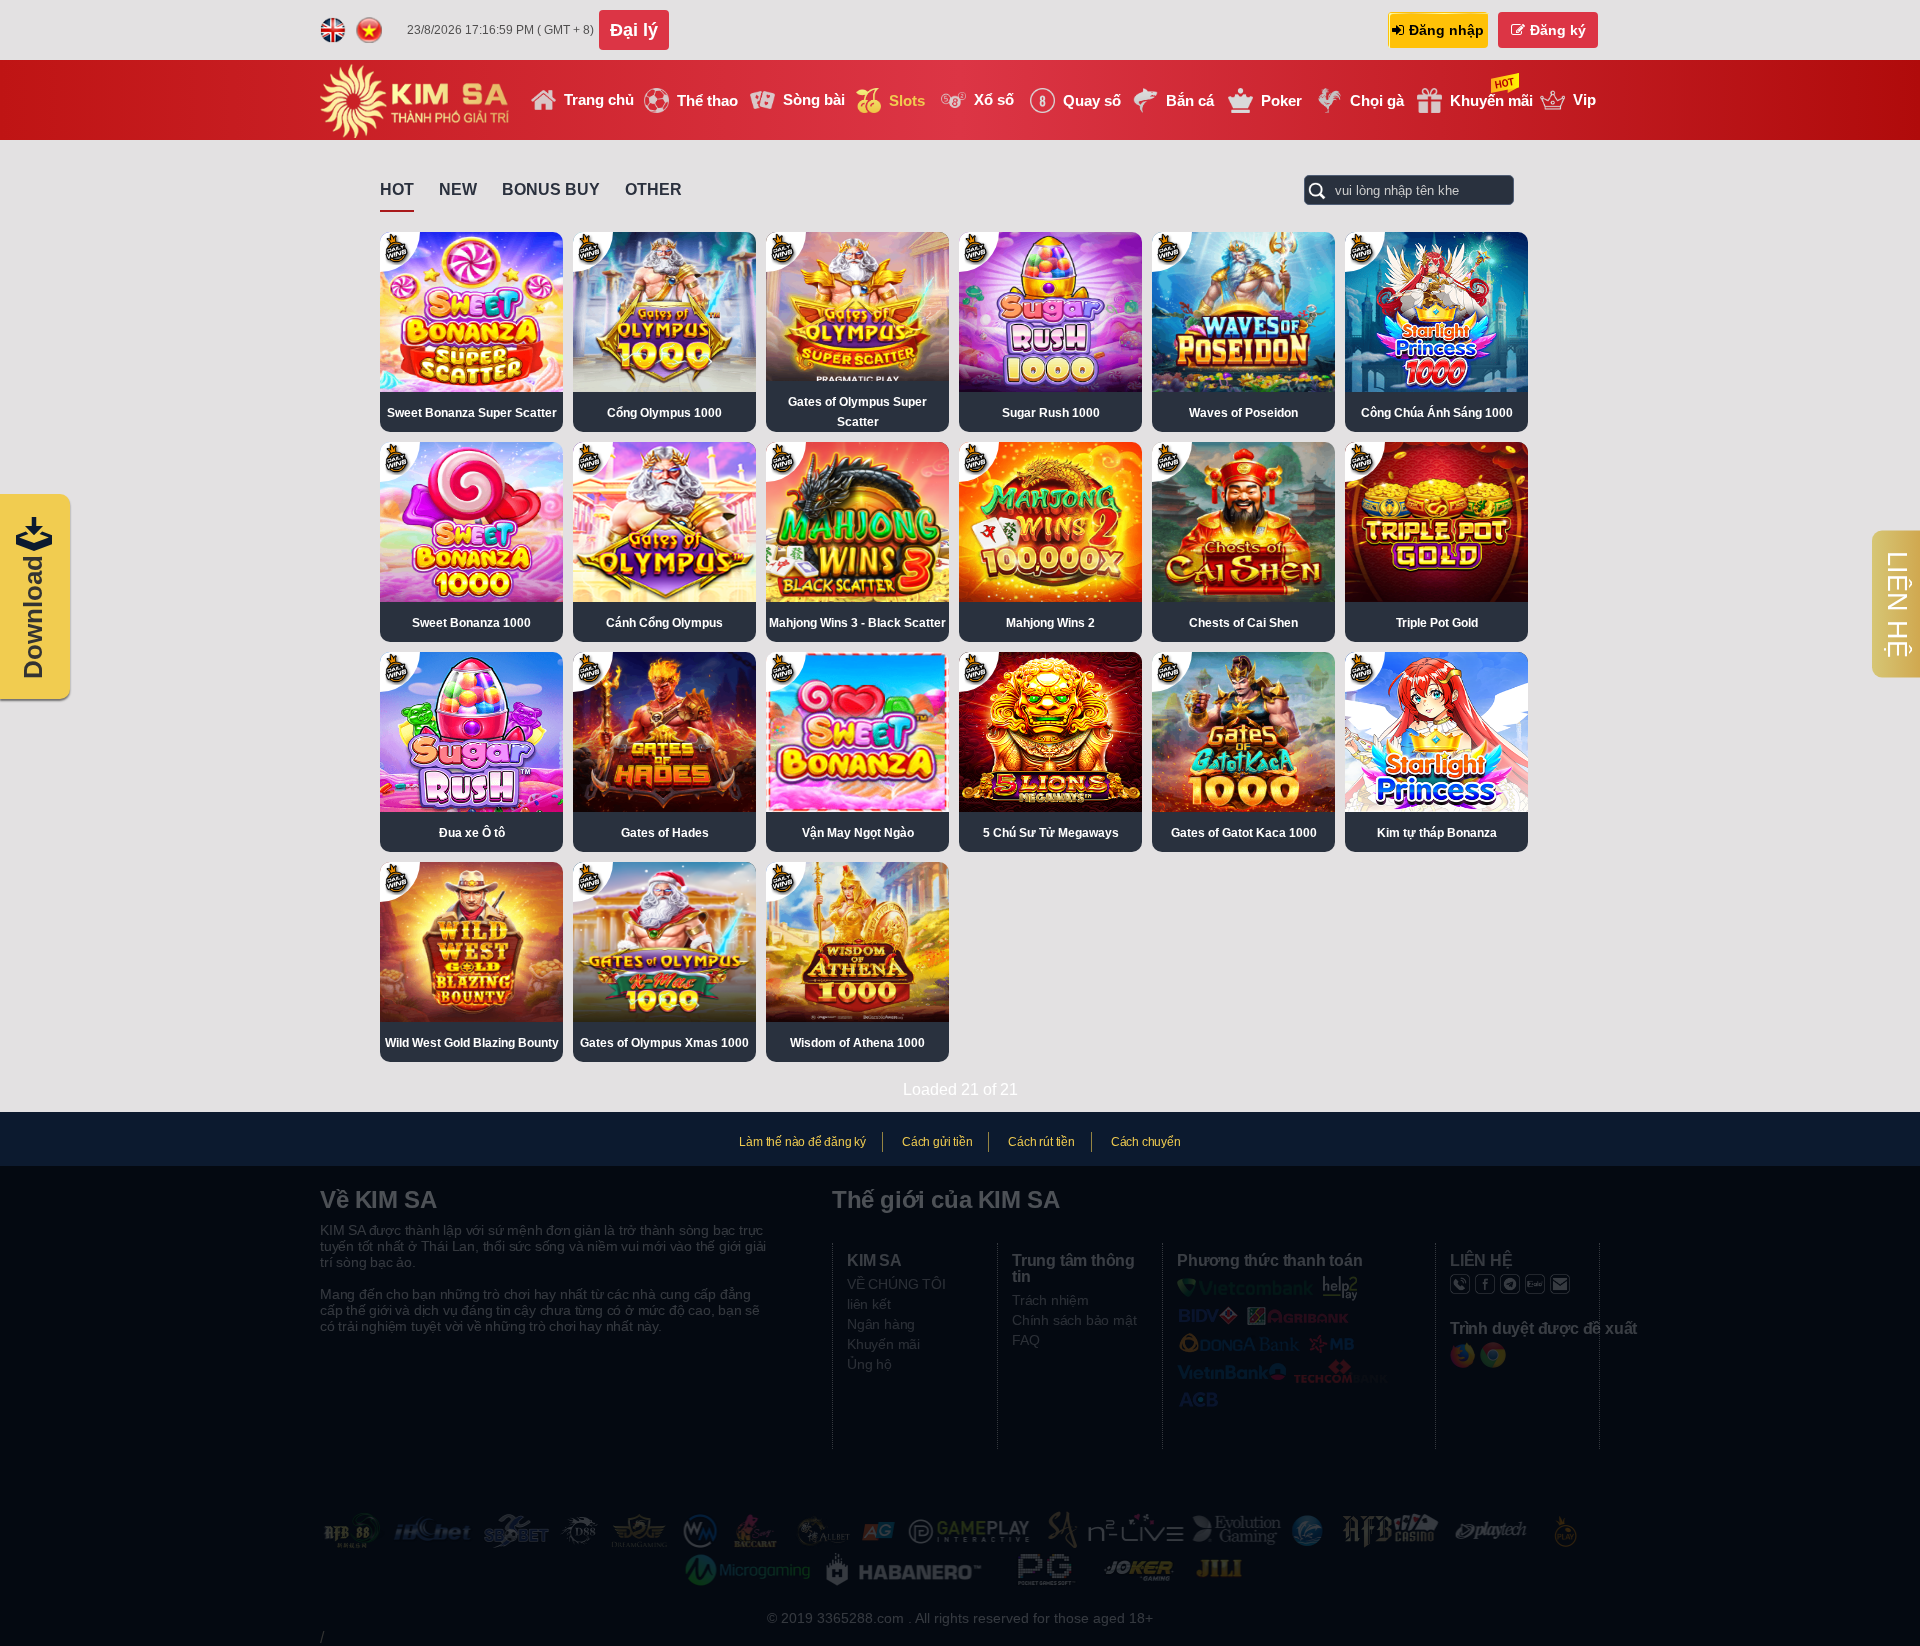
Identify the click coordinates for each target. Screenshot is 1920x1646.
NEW (458, 189)
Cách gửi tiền (937, 1142)
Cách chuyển (1146, 1142)
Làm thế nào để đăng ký (802, 1142)
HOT (397, 189)
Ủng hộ (869, 1364)
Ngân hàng (881, 1324)
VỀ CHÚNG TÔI (896, 1284)
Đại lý (634, 30)
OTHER (653, 189)
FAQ (1025, 1340)
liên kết (868, 1304)
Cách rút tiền (1041, 1142)
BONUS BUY (551, 189)
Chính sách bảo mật (1074, 1320)
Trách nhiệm (1050, 1300)
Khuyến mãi (883, 1344)
